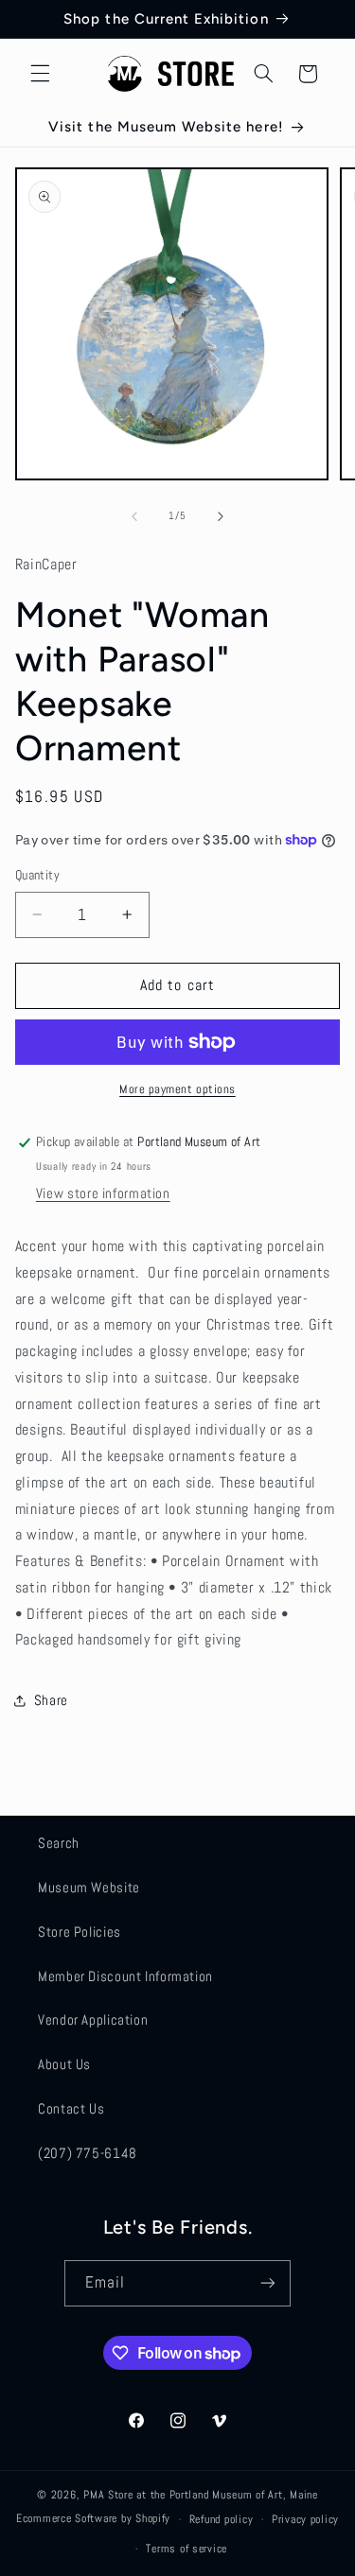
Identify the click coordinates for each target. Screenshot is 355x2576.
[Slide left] (134, 516)
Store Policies (80, 1932)
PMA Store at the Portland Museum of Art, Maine (201, 2495)
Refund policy (222, 2519)
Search (59, 1843)
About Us (64, 2064)
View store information (103, 1193)
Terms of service (186, 2549)
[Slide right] (221, 516)
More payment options (177, 1089)
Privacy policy (305, 2519)
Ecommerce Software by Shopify (93, 2519)
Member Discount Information (125, 1976)
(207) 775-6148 (88, 2153)
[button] (40, 74)
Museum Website (89, 1888)
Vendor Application (93, 2020)
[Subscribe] (268, 2283)
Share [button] (51, 1700)
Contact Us (71, 2109)
